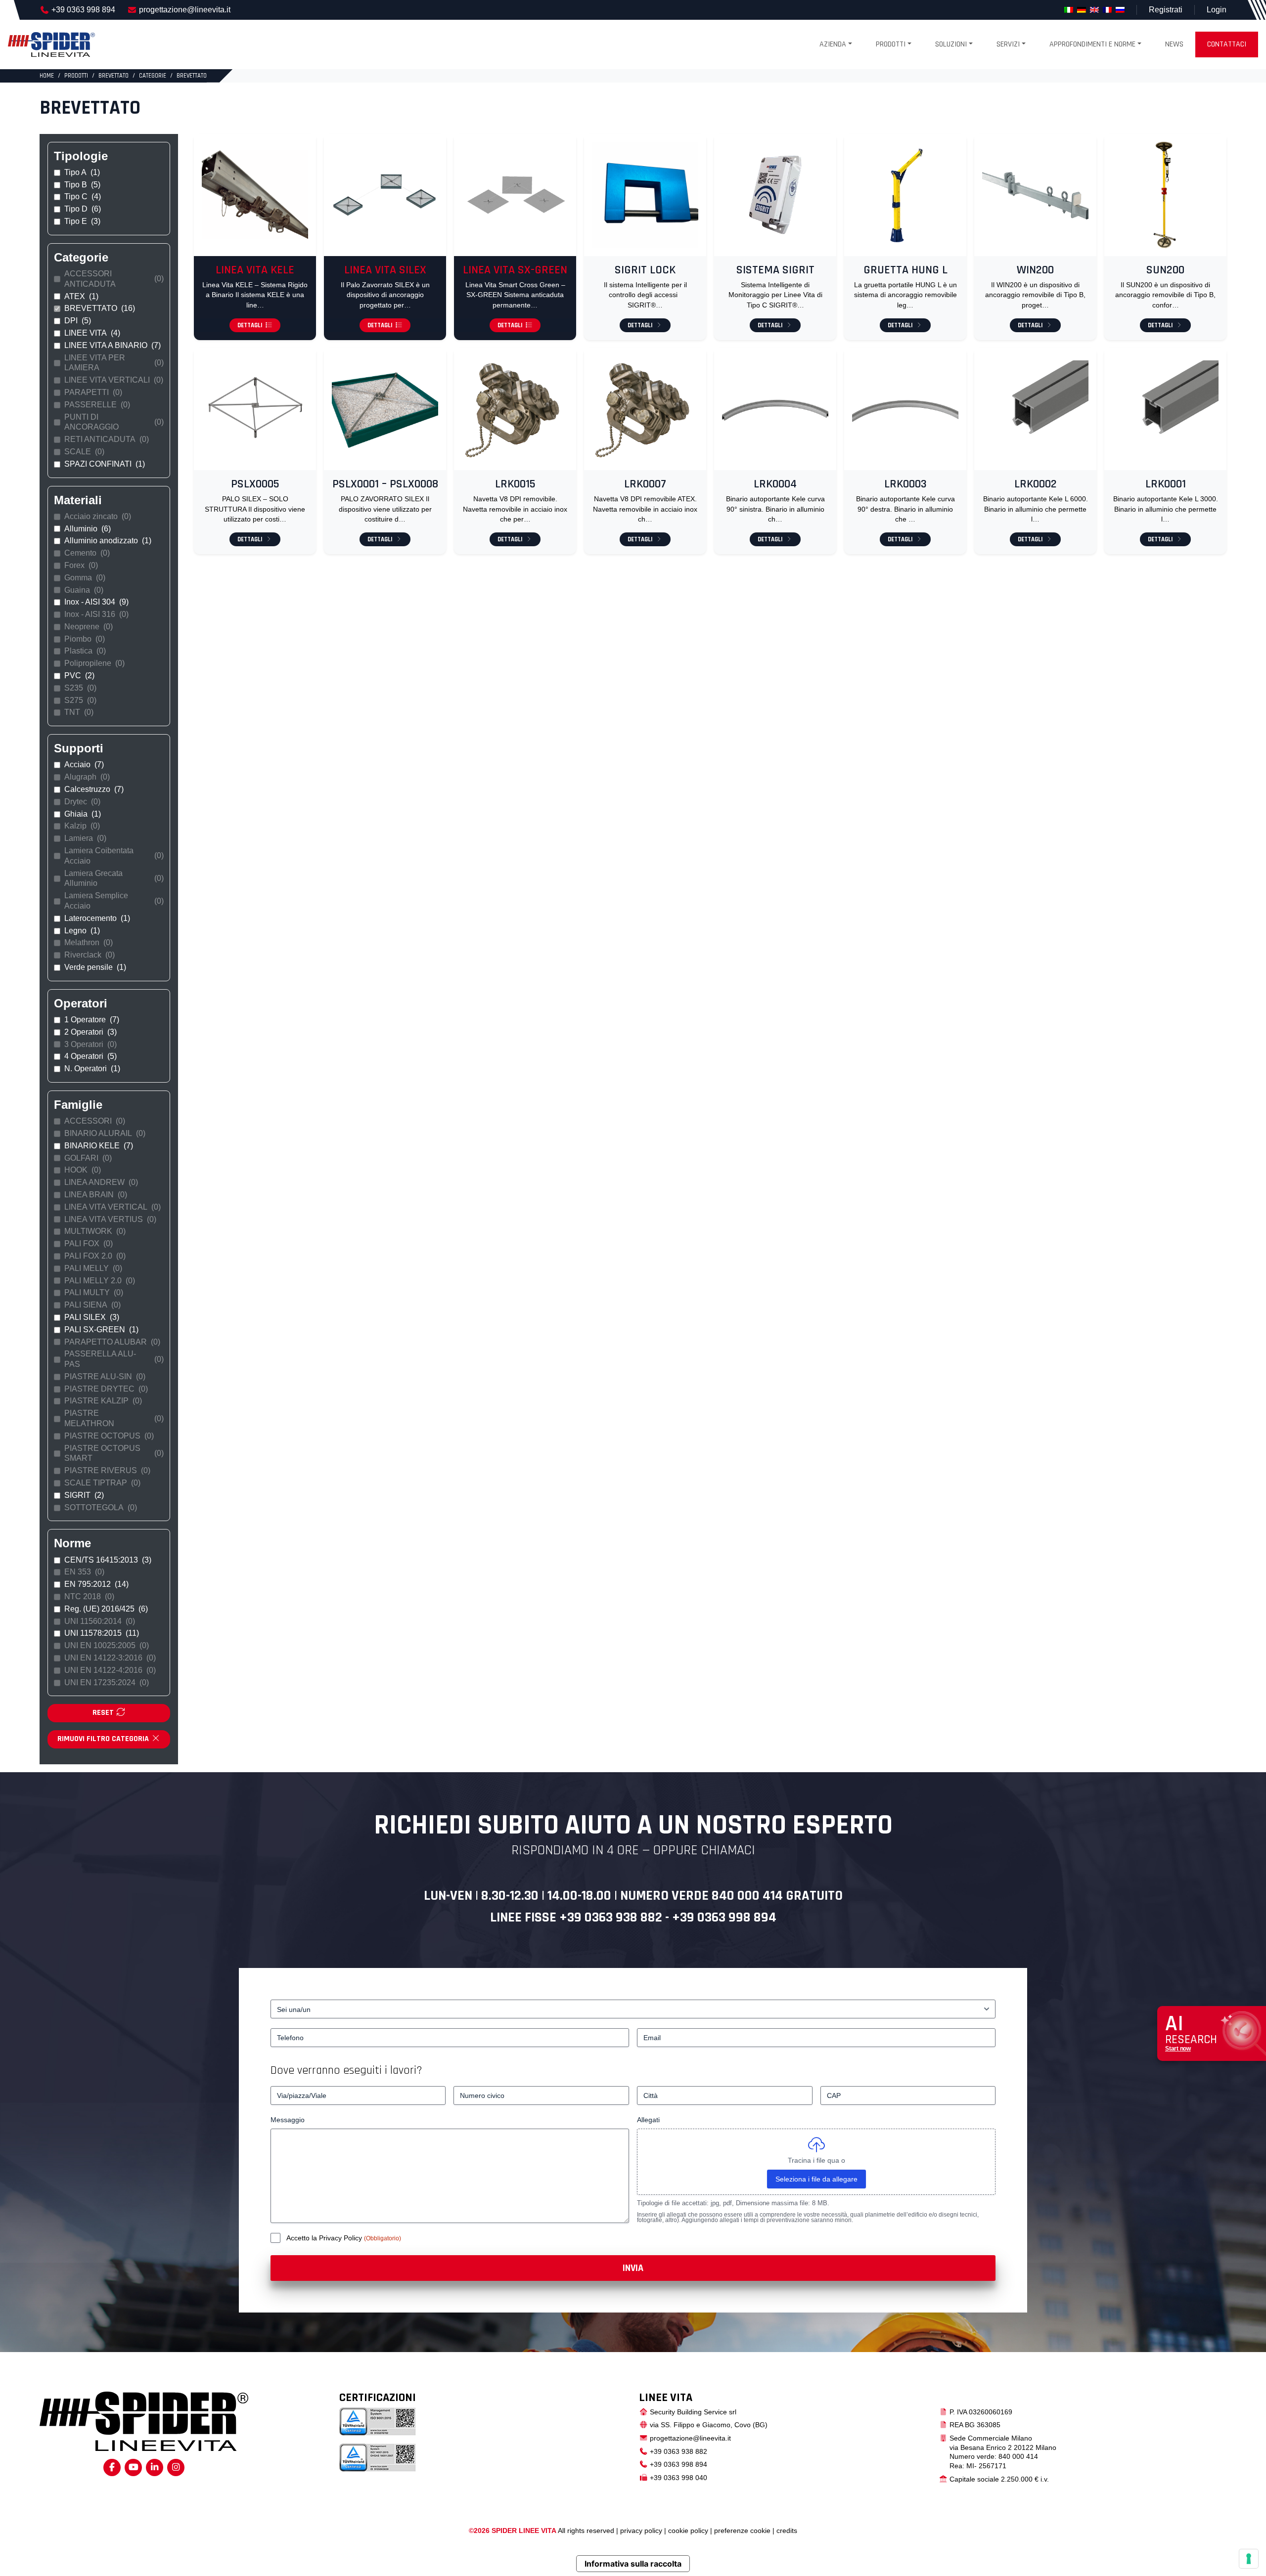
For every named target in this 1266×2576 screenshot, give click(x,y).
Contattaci (1227, 44)
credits (787, 2531)
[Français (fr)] (1107, 10)
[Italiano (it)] (1069, 10)
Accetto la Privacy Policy (325, 2238)
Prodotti (891, 44)
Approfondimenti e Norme (1092, 44)
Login (1217, 10)
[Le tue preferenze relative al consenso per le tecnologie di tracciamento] (1249, 2559)
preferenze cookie (742, 2531)
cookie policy (688, 2531)
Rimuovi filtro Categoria (104, 1739)
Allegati (648, 2120)
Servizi (1008, 44)
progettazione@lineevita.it (185, 10)
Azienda (833, 44)
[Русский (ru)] (1120, 10)
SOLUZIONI (951, 44)
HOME (47, 76)
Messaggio (288, 2120)
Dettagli (250, 325)
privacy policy (641, 2531)
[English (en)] (1094, 10)
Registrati (1166, 10)
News (1174, 44)
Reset (104, 1713)
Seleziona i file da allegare (816, 2179)
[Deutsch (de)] (1082, 10)
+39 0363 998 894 (83, 10)
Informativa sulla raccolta (633, 2564)
